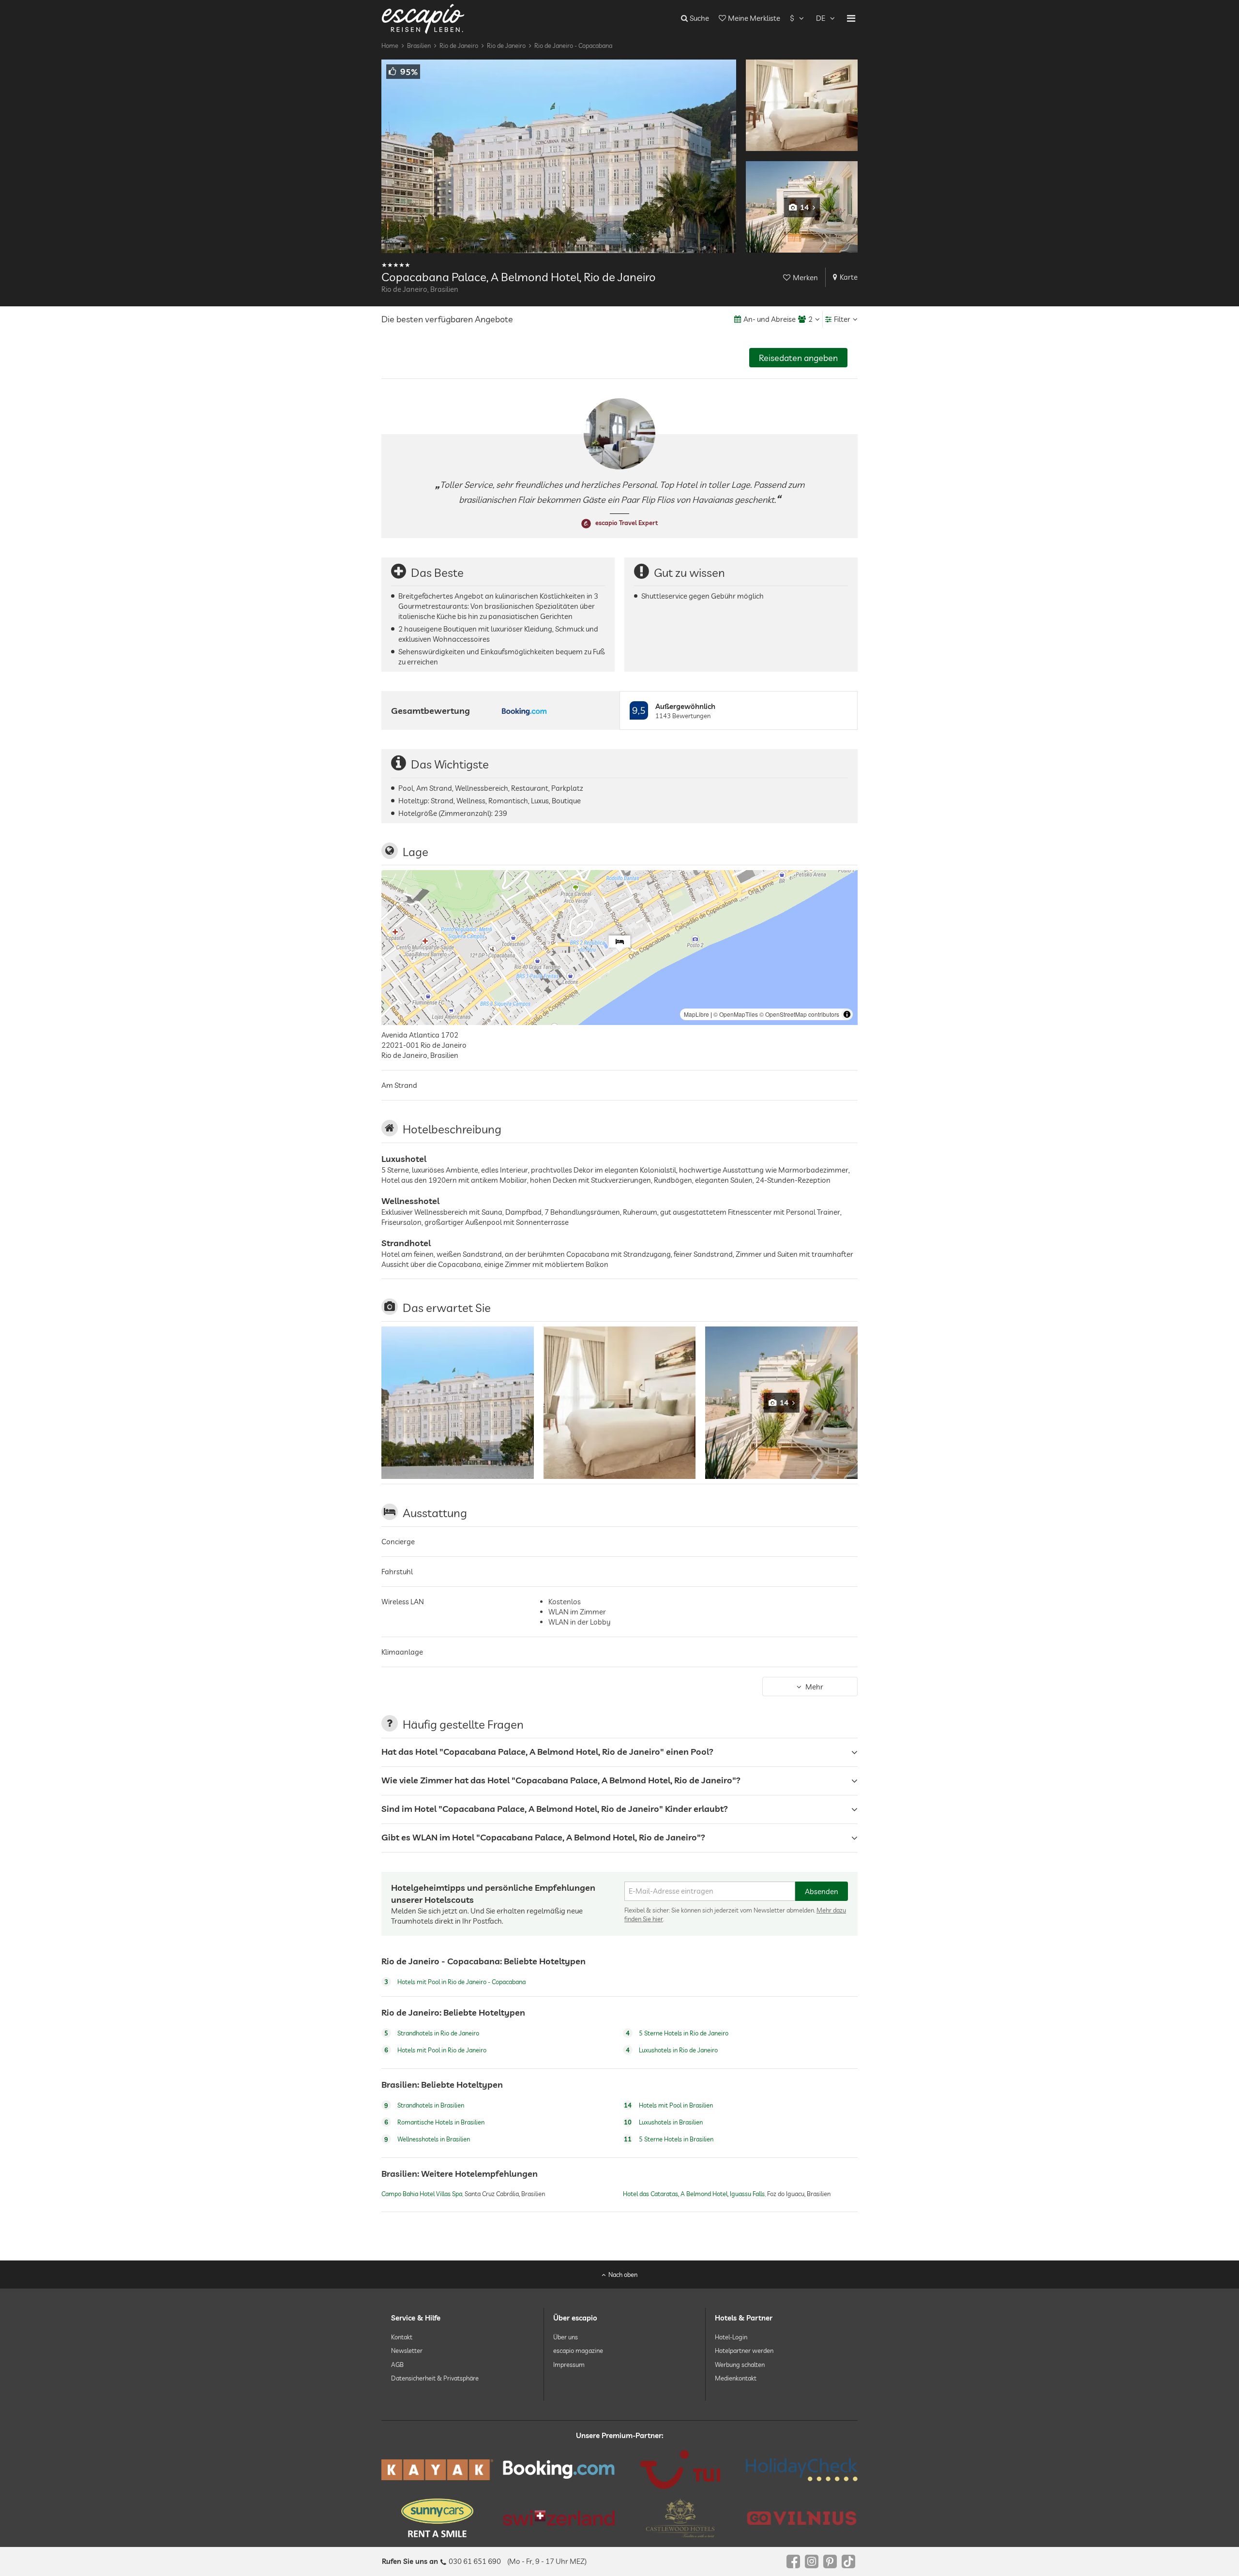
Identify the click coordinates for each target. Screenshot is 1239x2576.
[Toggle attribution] (847, 1014)
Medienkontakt (736, 2378)
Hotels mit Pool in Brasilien (668, 2105)
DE (821, 18)
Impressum (569, 2364)
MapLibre (696, 1014)
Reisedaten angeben (798, 358)
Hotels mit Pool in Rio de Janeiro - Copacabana (455, 1982)
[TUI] (680, 2470)
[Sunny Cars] (437, 2518)
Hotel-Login (731, 2337)
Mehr (814, 1686)
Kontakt (402, 2337)
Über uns (566, 2337)
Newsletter (407, 2350)
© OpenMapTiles (736, 1014)
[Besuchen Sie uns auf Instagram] (812, 2561)
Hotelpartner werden (744, 2350)
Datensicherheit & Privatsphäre (435, 2378)
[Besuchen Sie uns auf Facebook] (793, 2561)
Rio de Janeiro (459, 45)
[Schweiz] (559, 2518)
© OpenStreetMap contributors (799, 1014)
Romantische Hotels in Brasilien (434, 2122)
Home (390, 45)
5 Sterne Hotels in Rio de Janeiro (677, 2034)
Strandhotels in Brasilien (424, 2105)
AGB (397, 2364)
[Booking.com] (559, 2470)
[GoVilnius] (802, 2518)
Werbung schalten (740, 2364)
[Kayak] (437, 2470)
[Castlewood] (680, 2518)
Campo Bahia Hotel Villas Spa (422, 2194)
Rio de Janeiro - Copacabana (573, 45)
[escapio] (423, 18)
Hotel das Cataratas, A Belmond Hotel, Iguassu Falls (694, 2194)
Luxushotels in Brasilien (663, 2122)
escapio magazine (578, 2350)
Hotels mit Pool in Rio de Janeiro (435, 2050)
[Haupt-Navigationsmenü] (851, 18)
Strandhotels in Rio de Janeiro (432, 2034)
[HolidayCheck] (802, 2470)
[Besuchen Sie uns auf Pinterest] (830, 2561)
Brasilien (419, 45)
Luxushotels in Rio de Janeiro (672, 2050)
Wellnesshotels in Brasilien (427, 2139)
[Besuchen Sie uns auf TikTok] (848, 2561)
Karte (849, 277)
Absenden (822, 1891)
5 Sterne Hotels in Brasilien (669, 2139)
